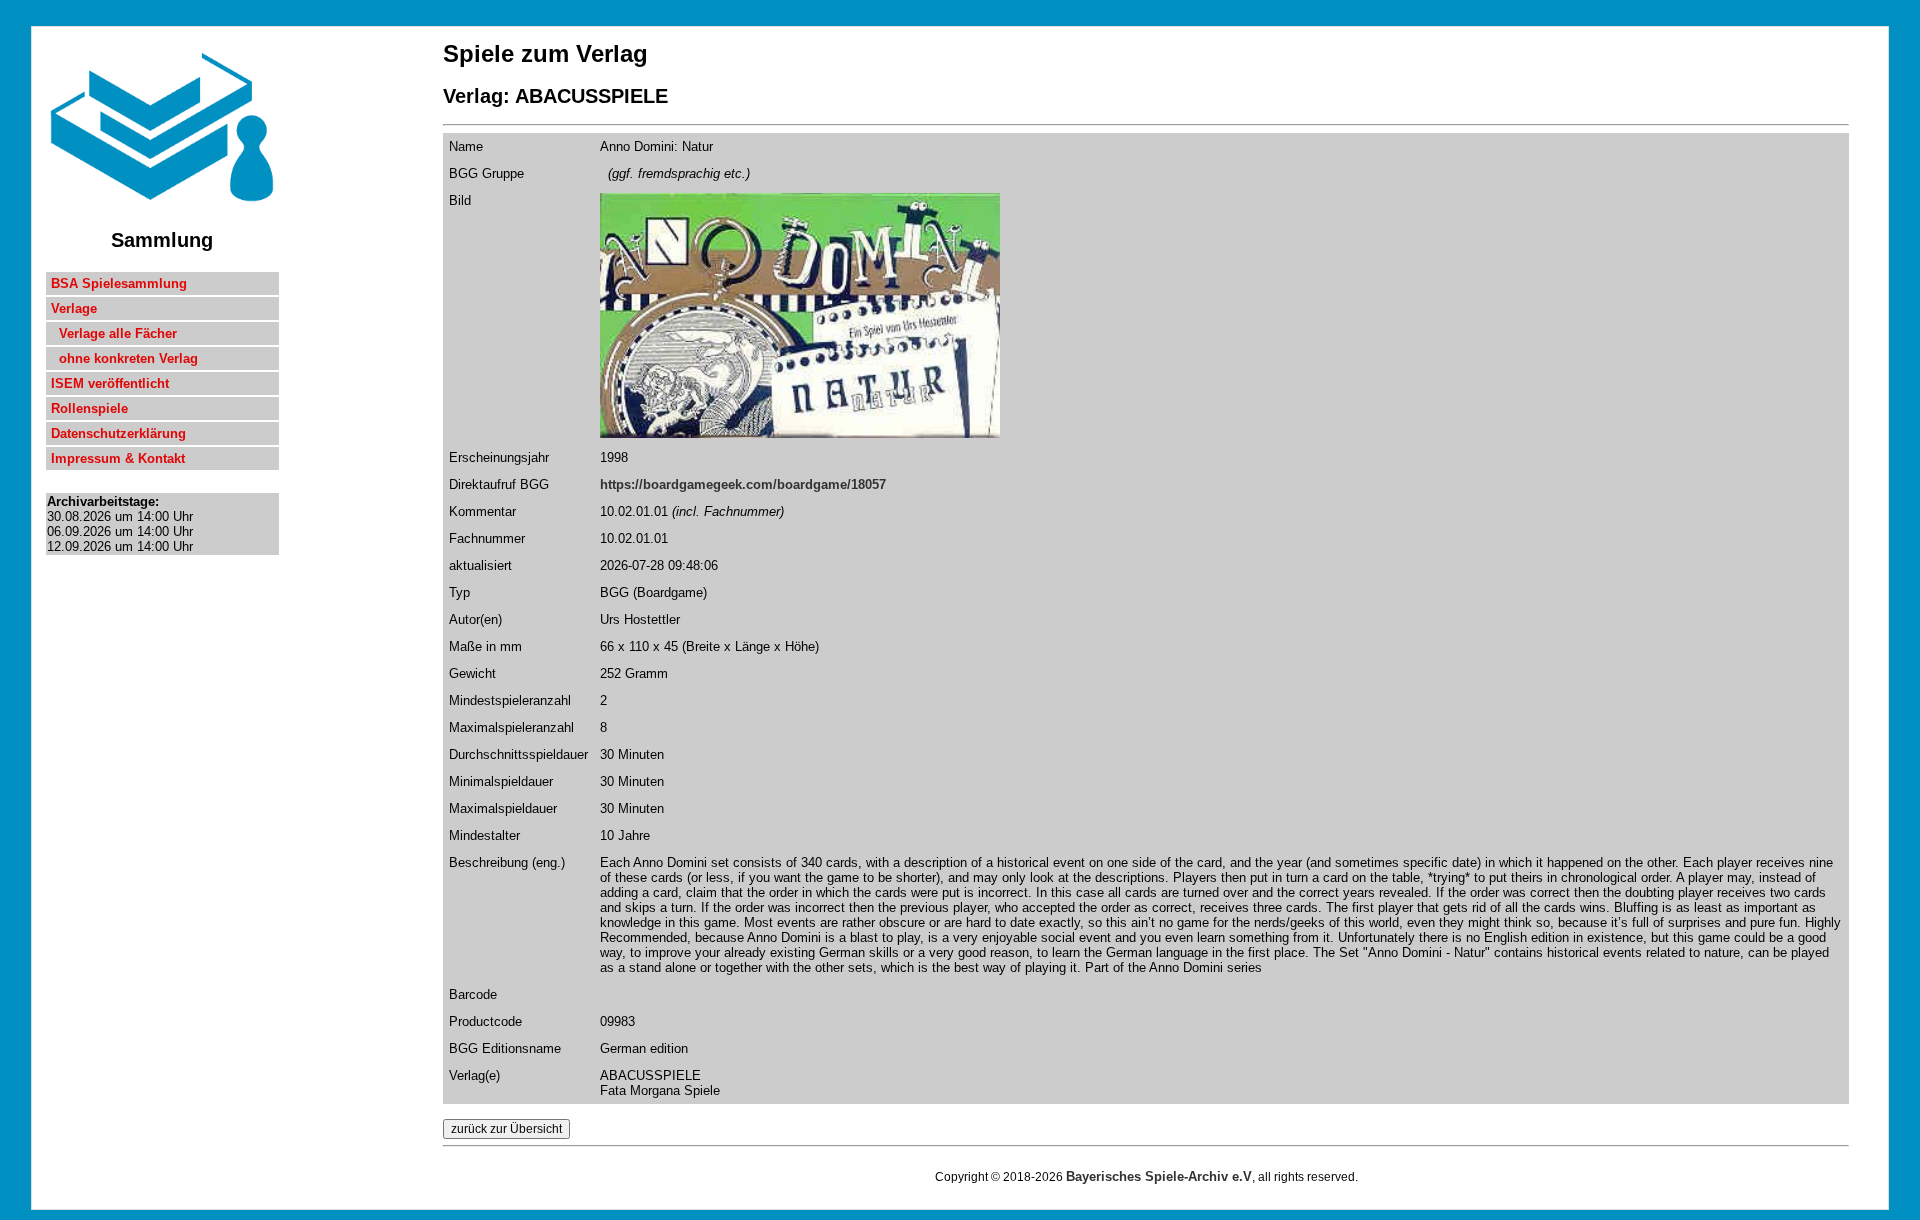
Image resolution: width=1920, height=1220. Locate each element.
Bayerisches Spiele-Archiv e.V (1159, 1176)
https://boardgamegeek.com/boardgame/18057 (743, 484)
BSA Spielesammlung (119, 283)
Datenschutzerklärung (118, 433)
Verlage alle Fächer (114, 333)
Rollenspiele (89, 408)
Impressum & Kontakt (118, 458)
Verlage (74, 308)
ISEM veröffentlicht (110, 383)
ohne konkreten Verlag (124, 358)
